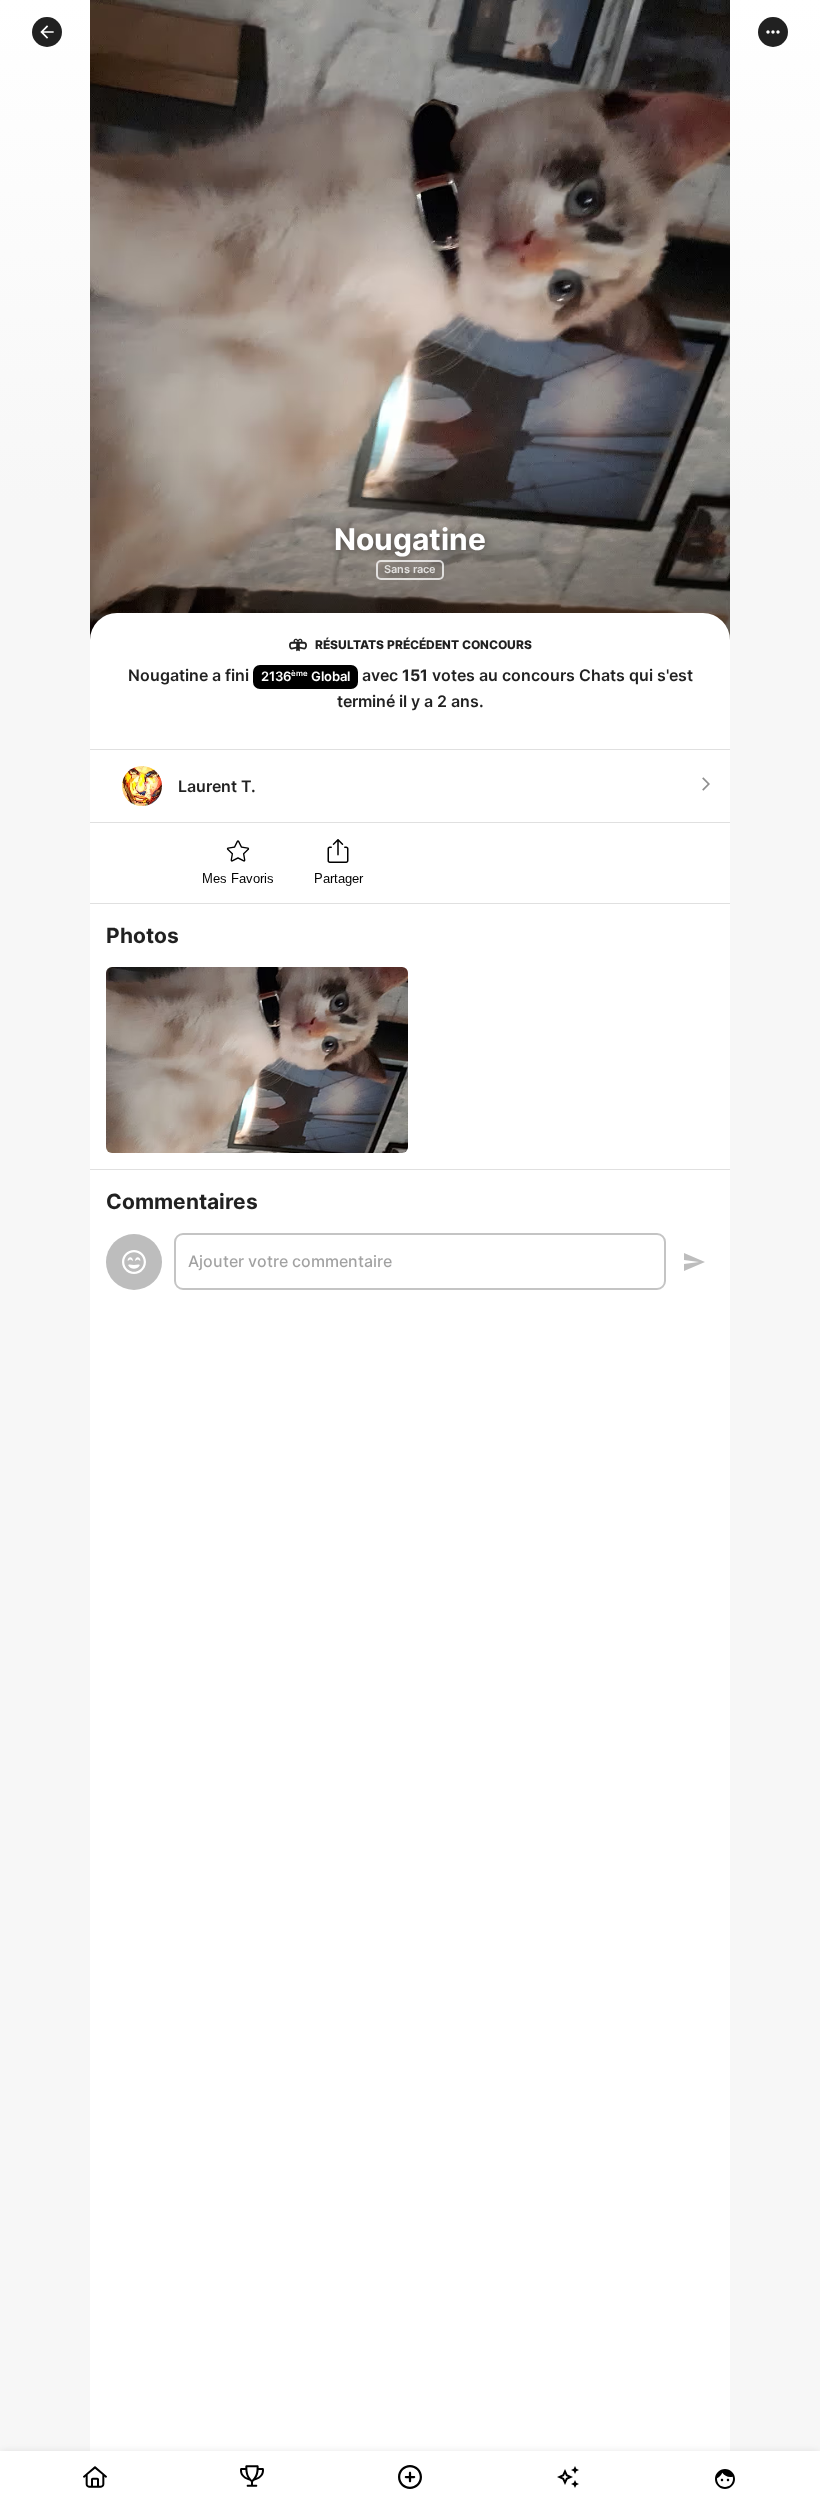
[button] (47, 32)
